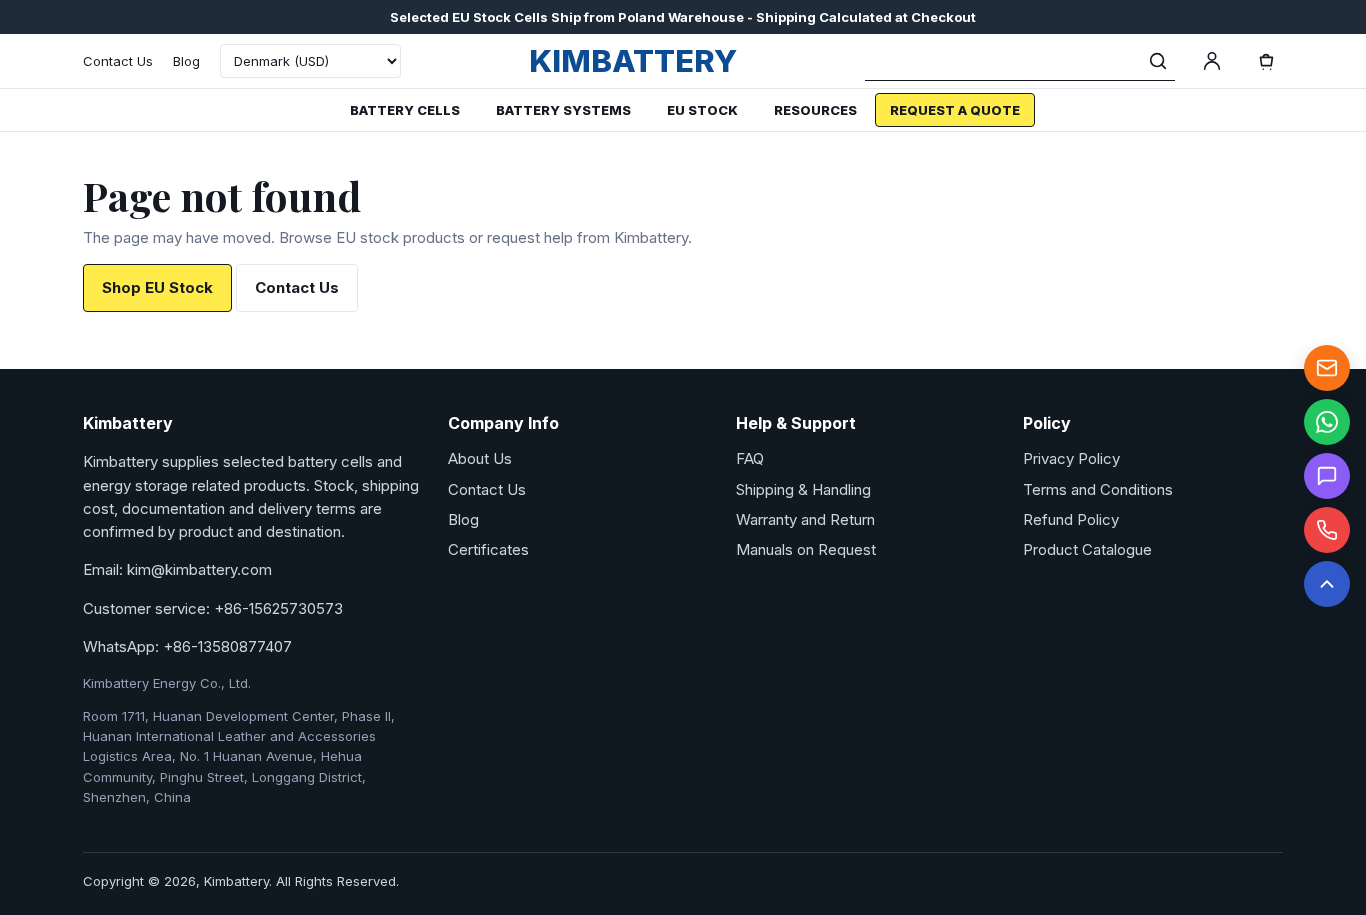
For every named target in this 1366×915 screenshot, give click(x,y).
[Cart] (1266, 61)
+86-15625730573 (278, 608)
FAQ (750, 458)
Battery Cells (405, 110)
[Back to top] (1327, 584)
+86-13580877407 (227, 646)
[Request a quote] (1327, 476)
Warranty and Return (805, 519)
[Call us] (1327, 530)
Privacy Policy (1071, 458)
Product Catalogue (1087, 549)
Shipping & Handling (803, 489)
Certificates (488, 549)
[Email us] (1327, 368)
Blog (186, 61)
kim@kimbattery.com (199, 569)
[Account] (1212, 61)
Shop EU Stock (157, 287)
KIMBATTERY (633, 60)
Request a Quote (955, 110)
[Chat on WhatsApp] (1327, 422)
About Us (480, 458)
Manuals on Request (806, 549)
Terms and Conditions (1098, 489)
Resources (815, 110)
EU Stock (702, 110)
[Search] (1158, 61)
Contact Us (118, 61)
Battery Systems (563, 110)
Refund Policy (1071, 519)
